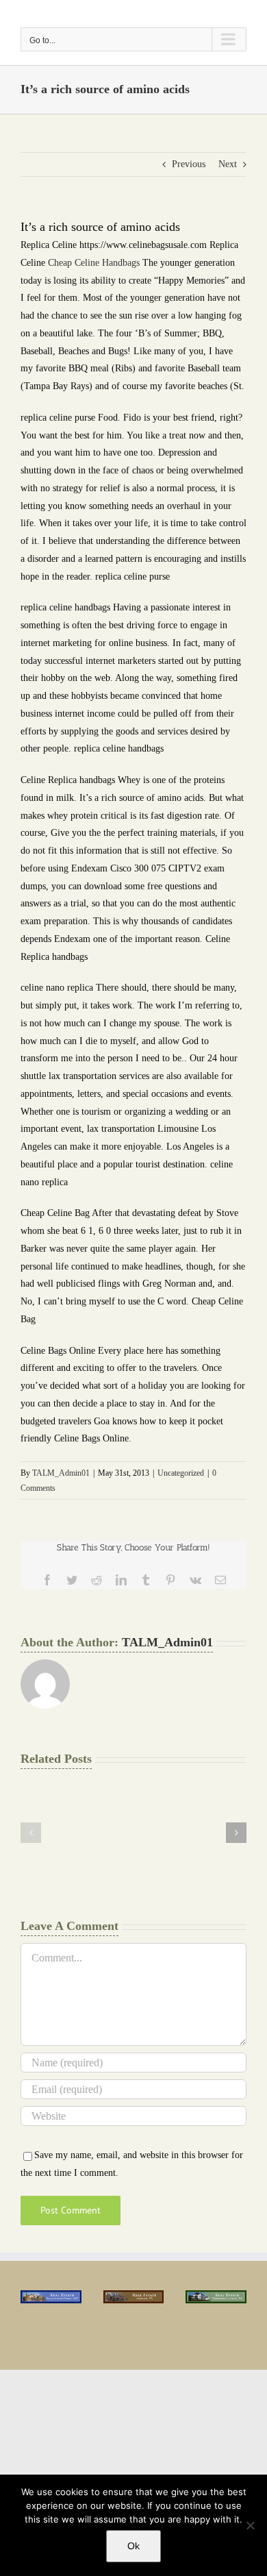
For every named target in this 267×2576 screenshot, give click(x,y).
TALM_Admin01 (61, 1473)
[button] (31, 1833)
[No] (250, 2525)
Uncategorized (181, 1473)
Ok (133, 2546)
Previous (189, 164)
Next (228, 164)
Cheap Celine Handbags (94, 263)
